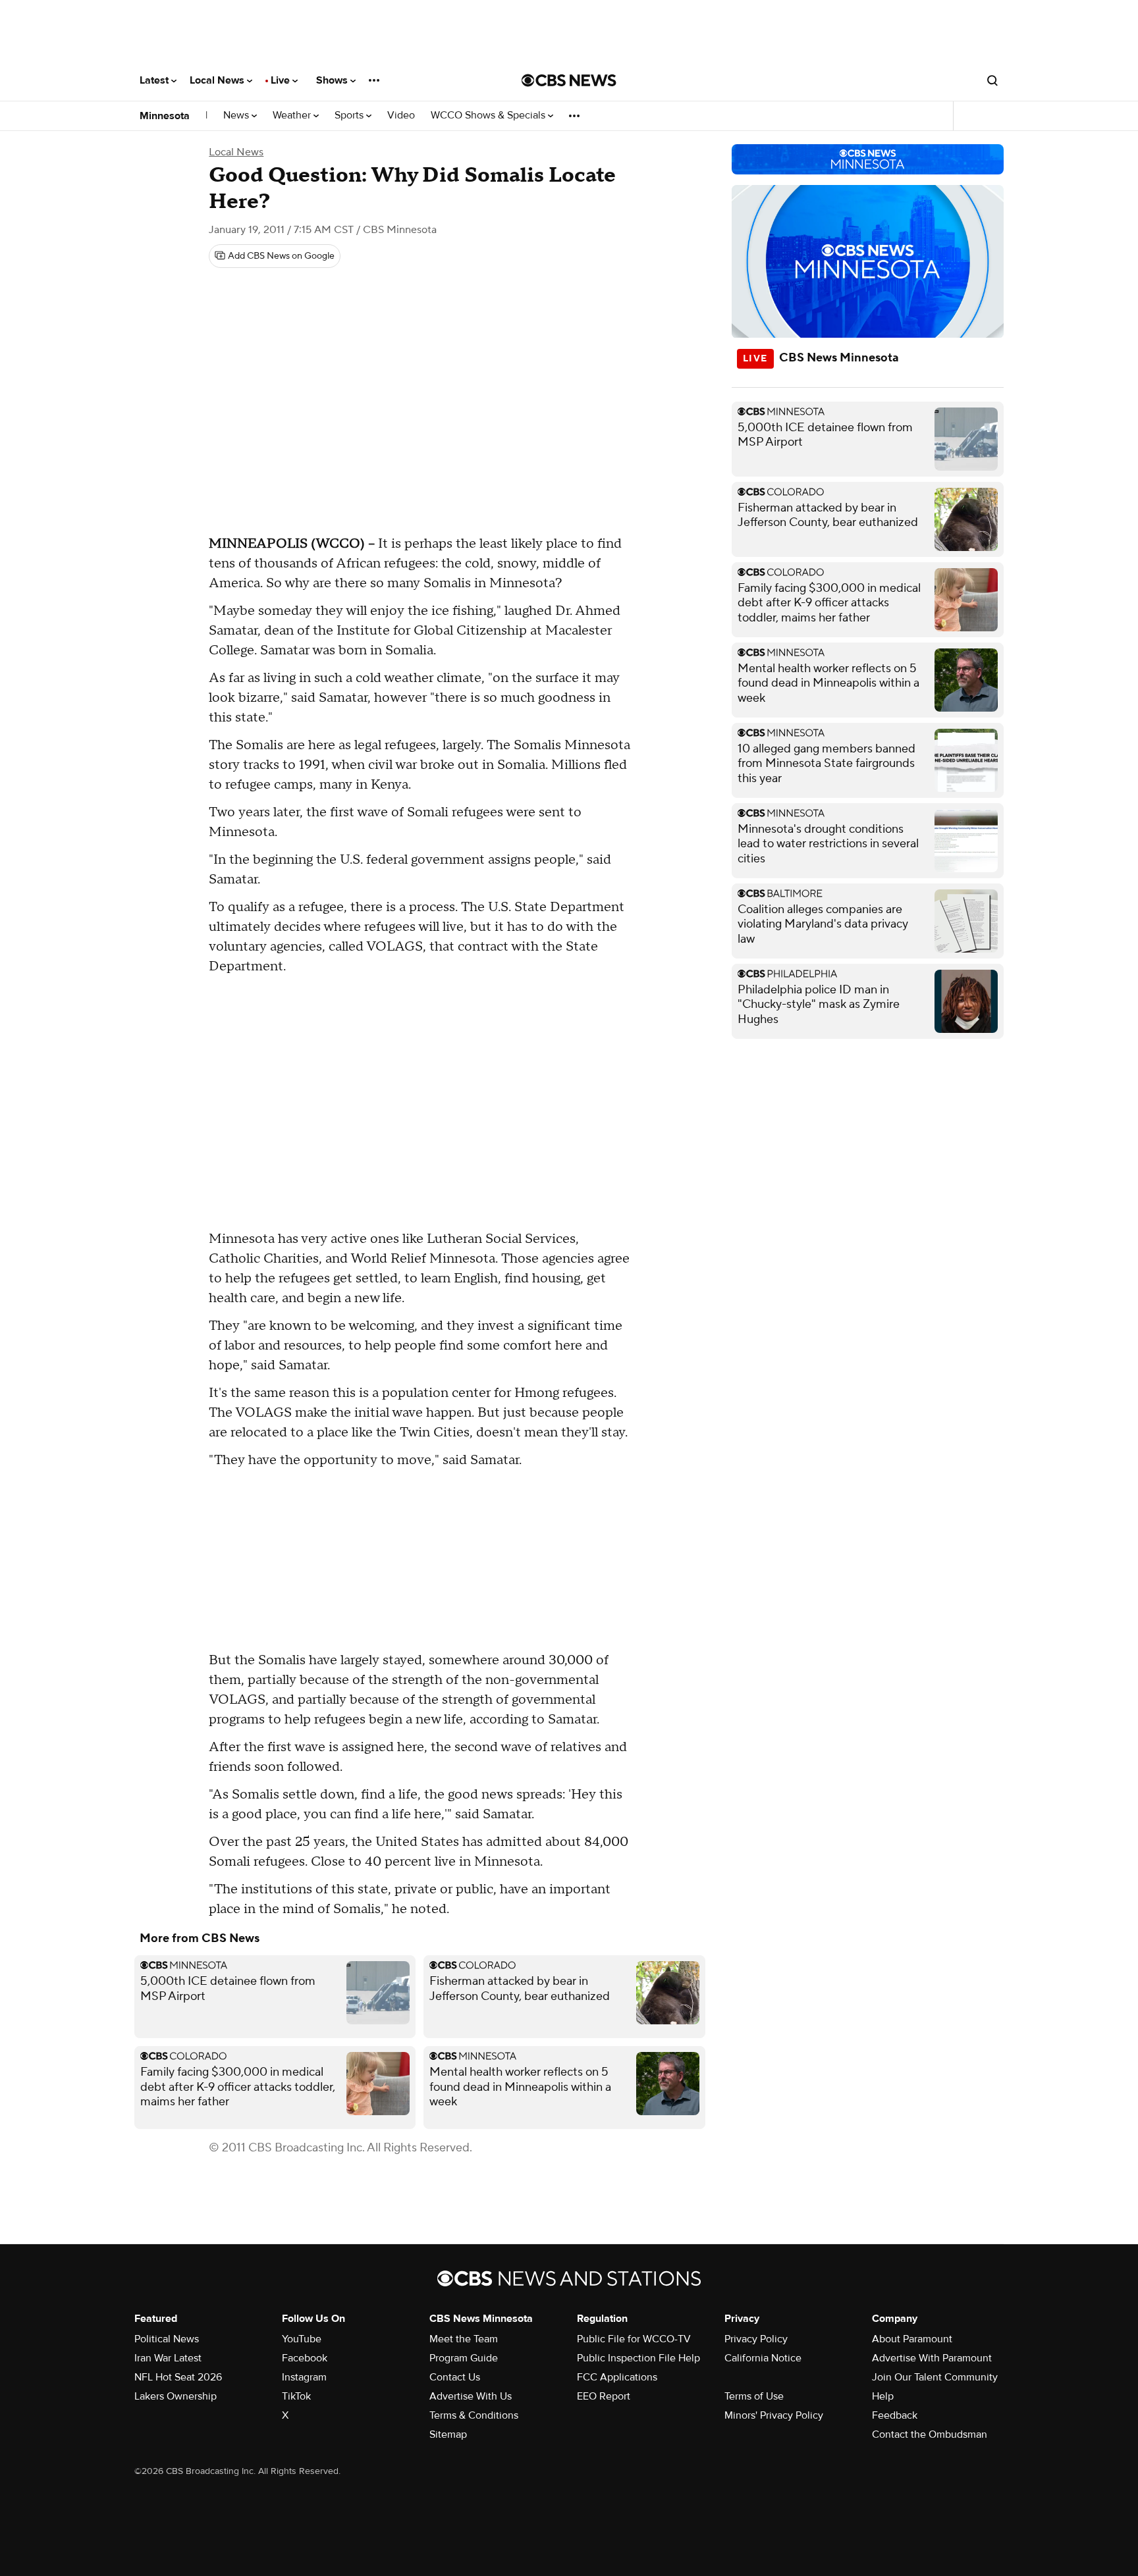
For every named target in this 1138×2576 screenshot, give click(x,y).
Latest (155, 80)
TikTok (296, 2396)
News (237, 116)
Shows (333, 80)
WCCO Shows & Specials (489, 116)
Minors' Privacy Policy (774, 2415)
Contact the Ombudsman (930, 2434)
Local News (218, 80)
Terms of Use (754, 2396)
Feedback (895, 2415)
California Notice (763, 2358)
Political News (167, 2339)
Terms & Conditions (474, 2415)
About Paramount (912, 2339)
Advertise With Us (471, 2396)
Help (883, 2396)
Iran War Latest (168, 2358)
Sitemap (448, 2434)
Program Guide (464, 2358)
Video (401, 116)
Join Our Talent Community (935, 2377)
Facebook (305, 2358)
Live (282, 80)
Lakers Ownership (176, 2396)
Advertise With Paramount (932, 2358)
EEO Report (604, 2396)
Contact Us (455, 2377)
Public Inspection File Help (638, 2358)
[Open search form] (992, 80)
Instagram (304, 2377)
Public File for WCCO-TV (634, 2339)
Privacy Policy (756, 2339)
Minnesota (165, 116)
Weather (293, 116)
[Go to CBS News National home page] (569, 80)
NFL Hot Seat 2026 (178, 2377)
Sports (350, 116)
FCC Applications (617, 2377)
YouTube (302, 2339)
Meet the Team (464, 2339)
